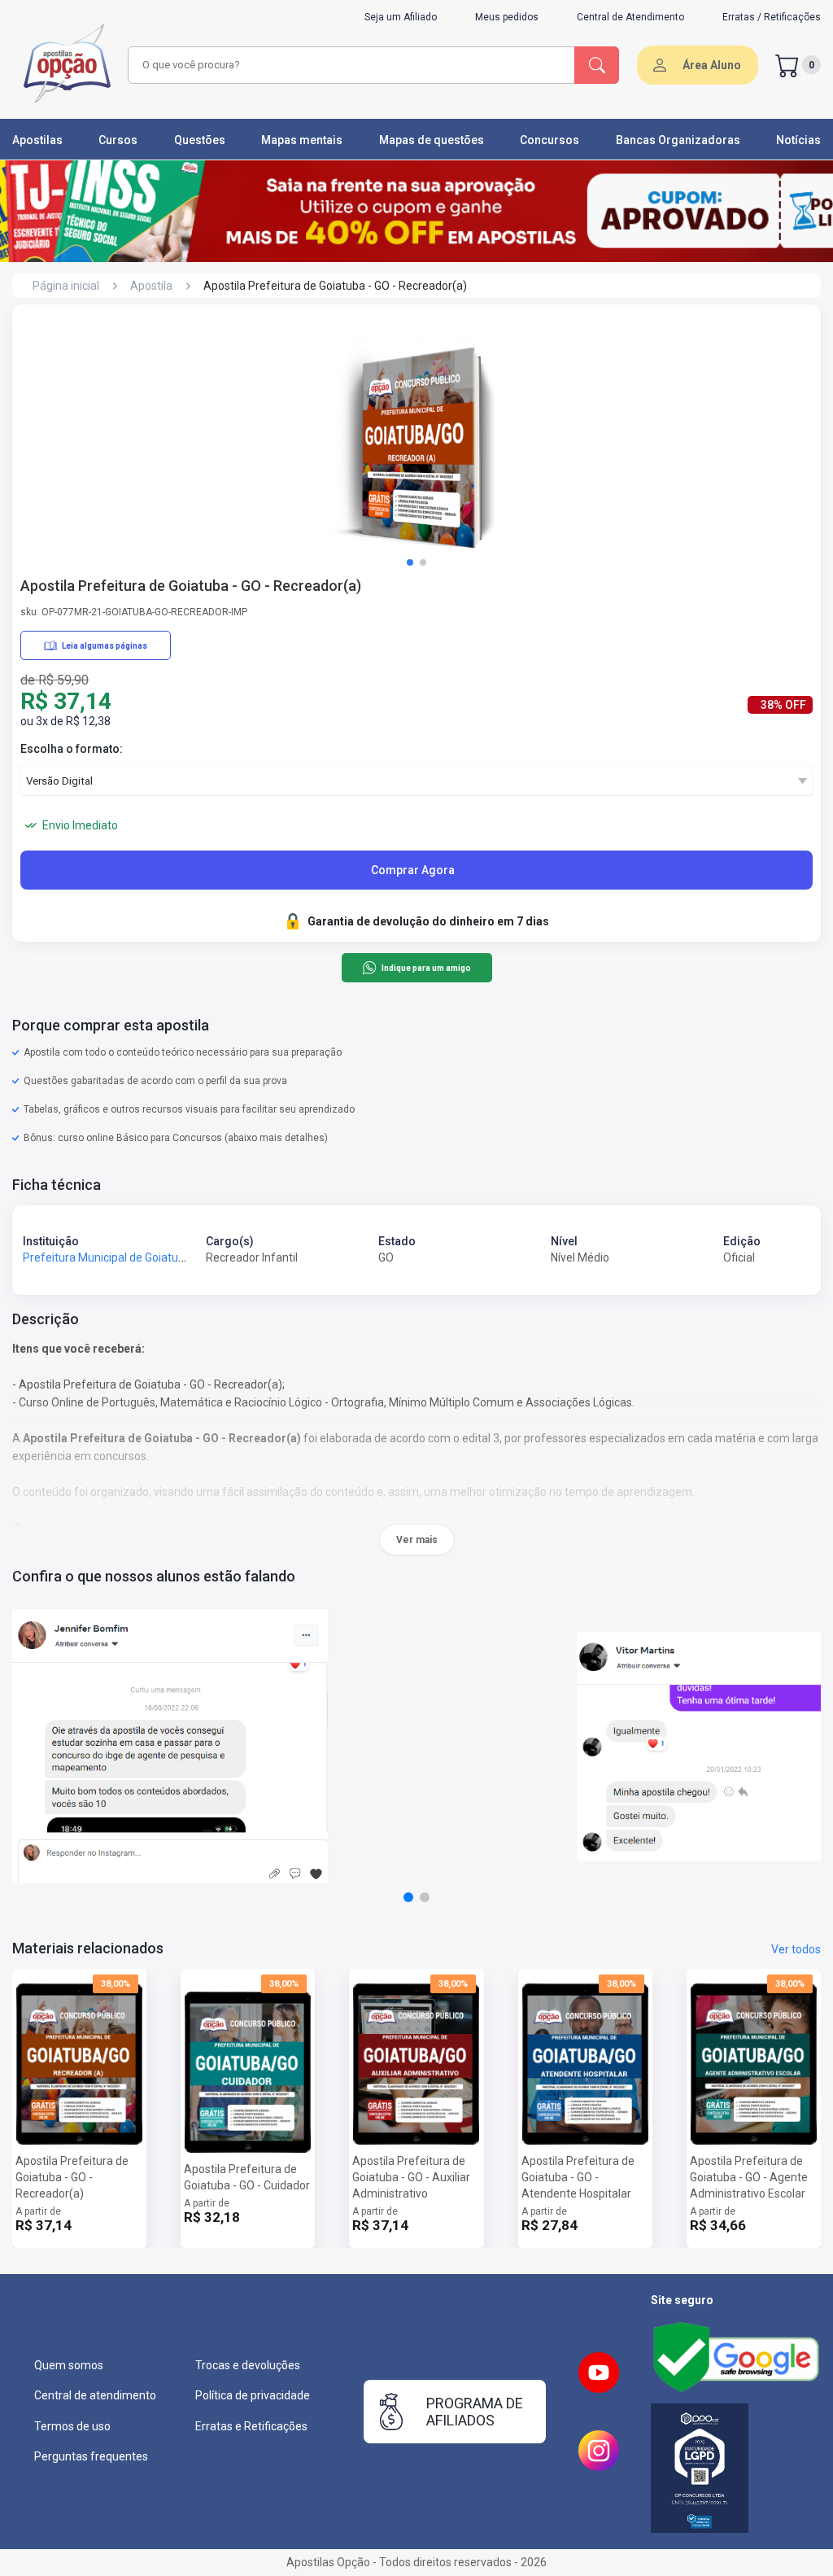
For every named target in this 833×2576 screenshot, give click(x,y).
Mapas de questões (432, 140)
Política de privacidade (253, 2395)
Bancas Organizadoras (678, 140)
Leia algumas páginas (105, 646)
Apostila (151, 286)
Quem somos (69, 2365)
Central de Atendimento (630, 17)
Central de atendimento (95, 2395)
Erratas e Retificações (251, 2426)
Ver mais (417, 1540)
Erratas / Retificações (772, 17)
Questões (200, 140)
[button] (410, 562)
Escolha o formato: (72, 749)
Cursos (118, 140)
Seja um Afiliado (401, 17)
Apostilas (37, 140)
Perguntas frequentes (91, 2456)
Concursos (550, 140)
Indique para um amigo (426, 968)
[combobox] (349, 65)
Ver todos (796, 1949)
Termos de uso (72, 2426)
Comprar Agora (413, 870)
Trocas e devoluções (248, 2365)
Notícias (798, 140)
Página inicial (66, 286)
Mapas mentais (302, 140)
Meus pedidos (507, 17)
